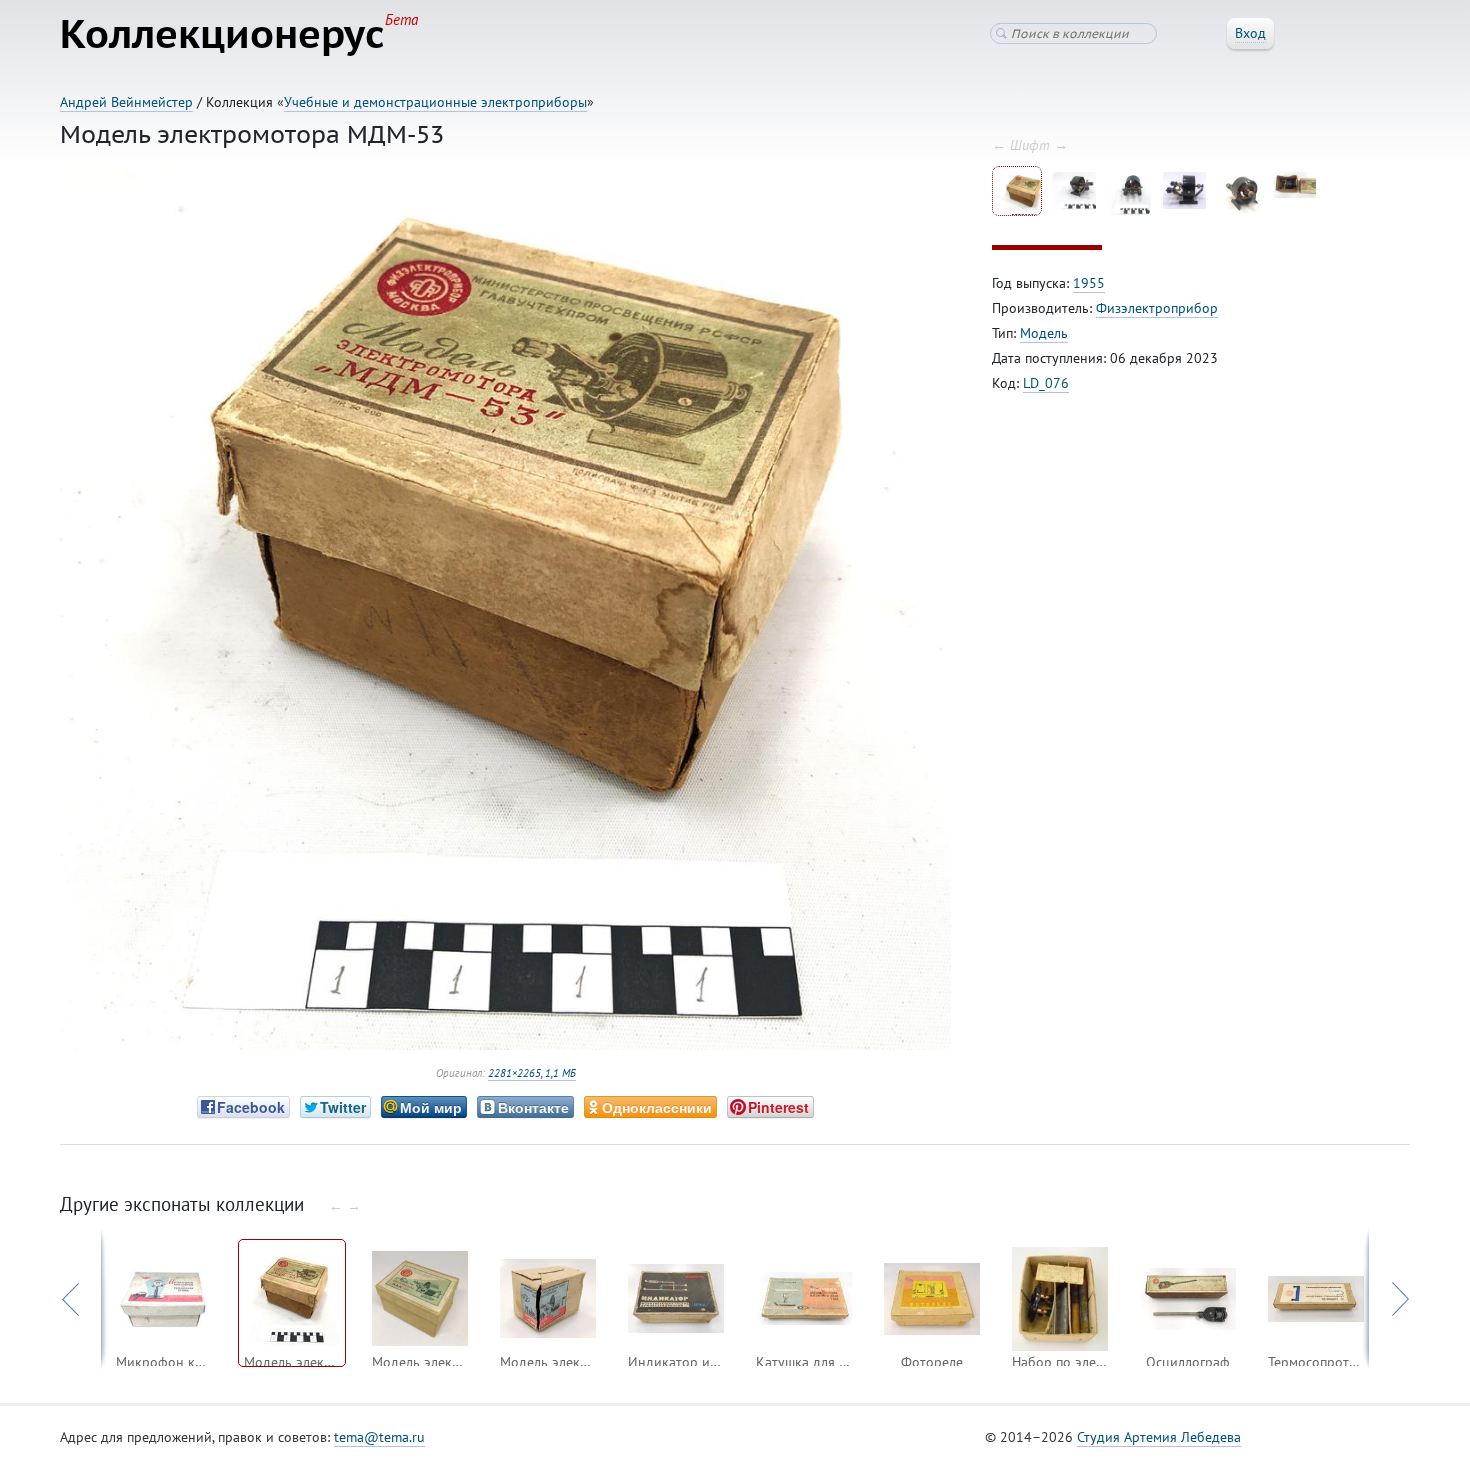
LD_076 (1046, 383)
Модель (1044, 333)
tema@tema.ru (379, 1437)
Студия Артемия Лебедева (1159, 1437)
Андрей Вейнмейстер (126, 102)
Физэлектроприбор (1157, 308)
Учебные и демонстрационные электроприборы (435, 102)
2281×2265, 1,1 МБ (532, 1073)
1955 (1089, 283)
